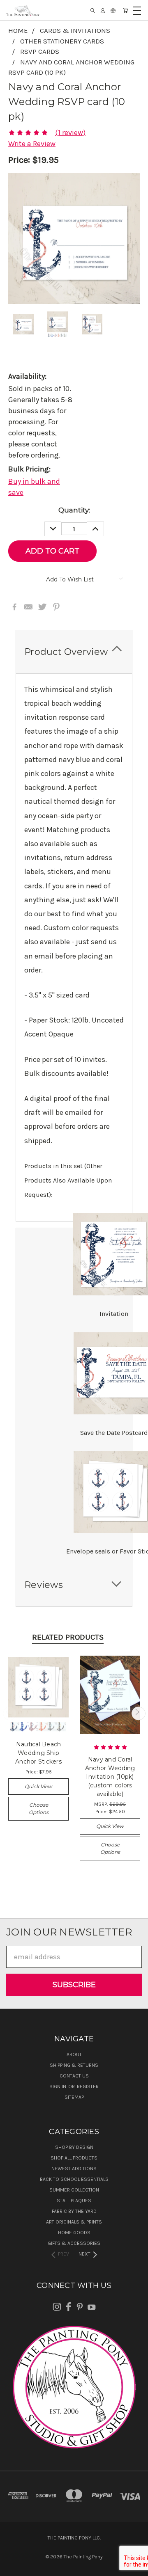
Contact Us (74, 2076)
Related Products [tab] (68, 1637)
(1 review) (70, 133)
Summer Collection (74, 2190)
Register (88, 2086)
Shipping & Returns (74, 2065)
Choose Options (39, 1808)
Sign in (58, 2086)
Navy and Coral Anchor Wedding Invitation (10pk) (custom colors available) (110, 1777)
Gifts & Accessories (74, 2243)
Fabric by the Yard (74, 2211)
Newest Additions (74, 2169)
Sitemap (74, 2097)
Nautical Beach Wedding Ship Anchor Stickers (38, 1753)
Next (138, 1713)
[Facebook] (14, 607)
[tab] (74, 652)
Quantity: (74, 510)
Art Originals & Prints (74, 2222)
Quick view (38, 1786)
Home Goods (74, 2233)
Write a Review (32, 144)
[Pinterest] (56, 607)
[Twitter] (42, 607)
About (74, 2054)
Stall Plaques (74, 2201)
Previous (10, 1713)
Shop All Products (74, 2158)
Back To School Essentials (74, 2179)
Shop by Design (74, 2147)
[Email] (28, 607)
